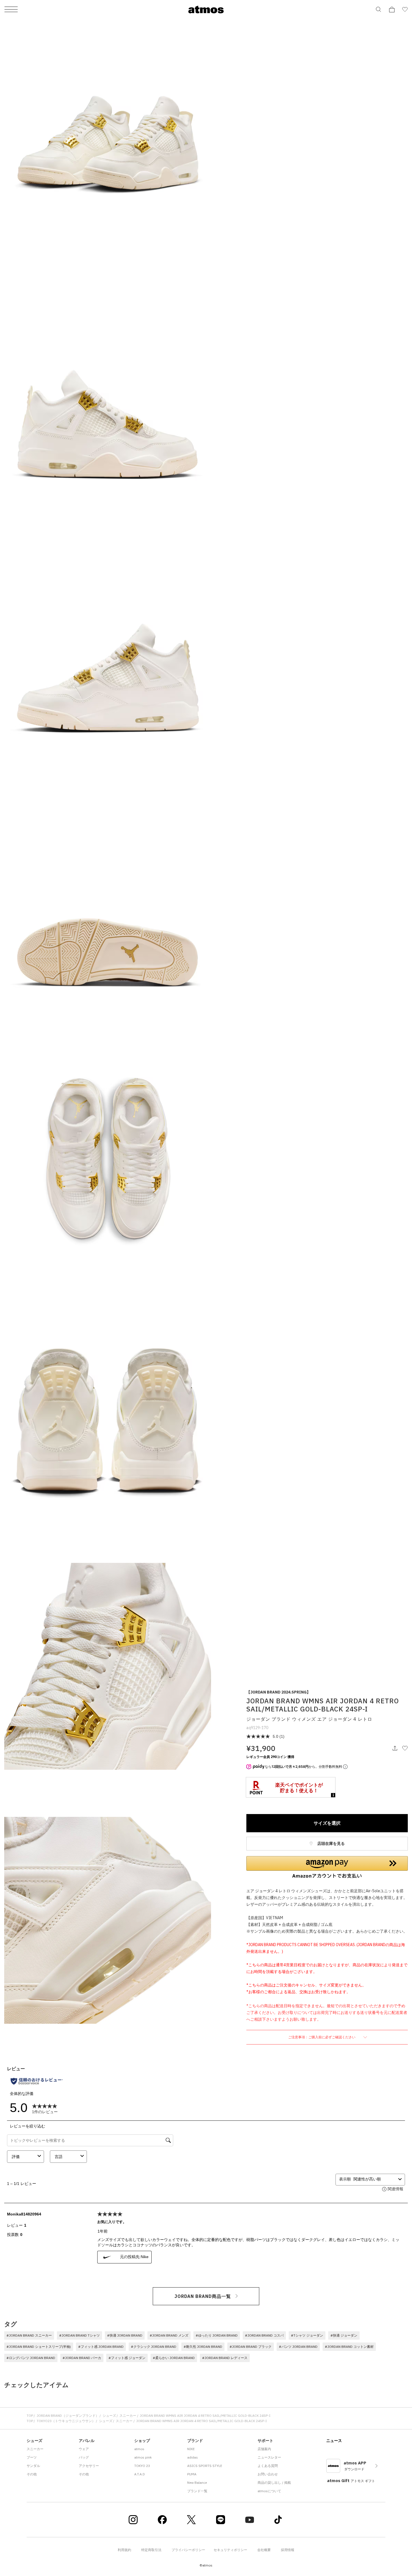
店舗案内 (264, 2449)
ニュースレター (269, 2457)
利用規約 (124, 2550)
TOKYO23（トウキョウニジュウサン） (66, 2421)
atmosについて (269, 2491)
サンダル (33, 2466)
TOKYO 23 (142, 2466)
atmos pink (143, 2457)
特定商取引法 (151, 2550)
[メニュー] (11, 10)
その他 (32, 2474)
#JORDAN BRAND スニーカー (29, 2335)
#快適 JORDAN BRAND (125, 2335)
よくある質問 (268, 2466)
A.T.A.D (140, 2474)
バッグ (84, 2457)
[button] (327, 1867)
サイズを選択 (327, 1823)
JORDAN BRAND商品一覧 (203, 2296)
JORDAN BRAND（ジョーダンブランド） (68, 2416)
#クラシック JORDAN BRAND (154, 2347)
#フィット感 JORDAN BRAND (101, 2347)
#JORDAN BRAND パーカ (82, 2358)
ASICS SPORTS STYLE (205, 2466)
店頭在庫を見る (331, 1843)
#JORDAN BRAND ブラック (251, 2347)
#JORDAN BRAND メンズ (169, 2335)
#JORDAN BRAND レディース (225, 2358)
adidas (193, 2457)
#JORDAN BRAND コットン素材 (349, 2347)
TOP (30, 2416)
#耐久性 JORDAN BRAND (203, 2347)
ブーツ (32, 2457)
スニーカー (128, 2416)
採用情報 (288, 2550)
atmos (139, 2449)
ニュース (334, 2441)
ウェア (84, 2449)
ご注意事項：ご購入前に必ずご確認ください (322, 2037)
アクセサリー (89, 2466)
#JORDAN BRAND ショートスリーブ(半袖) (39, 2347)
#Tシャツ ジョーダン (307, 2335)
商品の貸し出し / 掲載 (274, 2483)
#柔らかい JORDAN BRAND (174, 2358)
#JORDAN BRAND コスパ (264, 2335)
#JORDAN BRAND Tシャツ (79, 2335)
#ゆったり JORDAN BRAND (217, 2335)
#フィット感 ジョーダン (127, 2358)
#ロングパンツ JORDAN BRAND (31, 2358)
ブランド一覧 (197, 2491)
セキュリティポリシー (230, 2550)
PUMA (192, 2474)
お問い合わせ (268, 2474)
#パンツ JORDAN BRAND (298, 2347)
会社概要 (264, 2550)
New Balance (197, 2483)
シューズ (109, 2416)
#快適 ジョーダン (344, 2335)
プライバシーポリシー (188, 2550)
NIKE (191, 2449)
